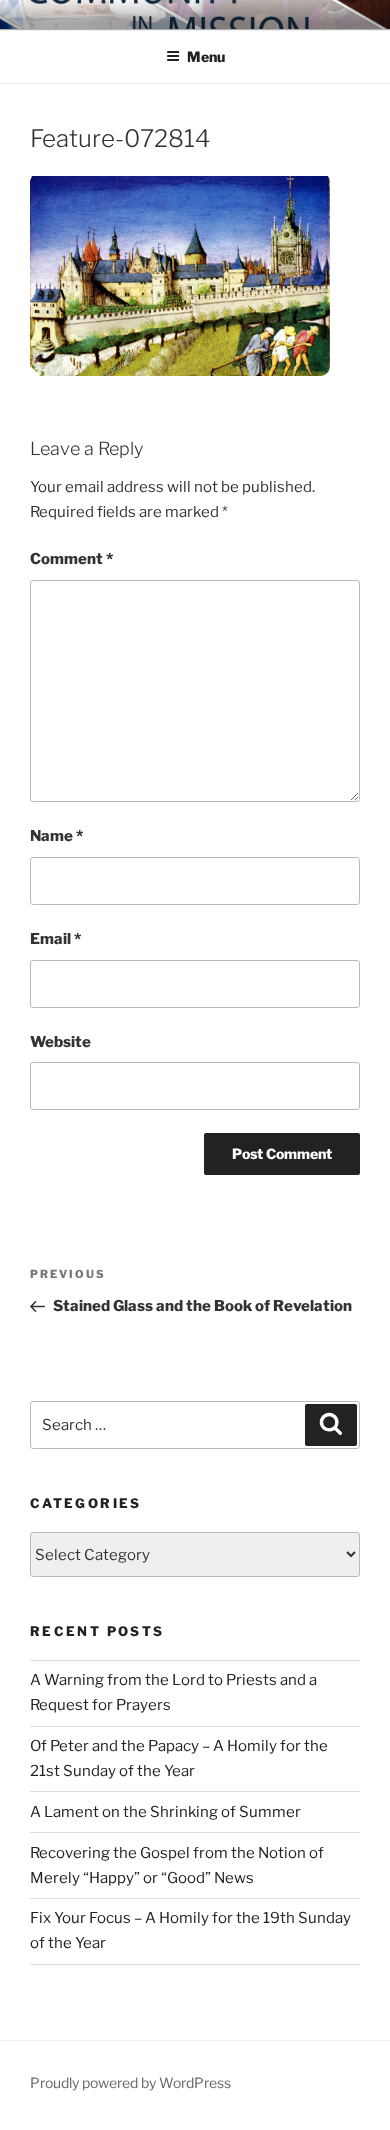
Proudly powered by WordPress (130, 2082)
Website (60, 1042)
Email (55, 939)
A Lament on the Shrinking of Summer (165, 1812)
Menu (206, 56)
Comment (71, 559)
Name (56, 836)
